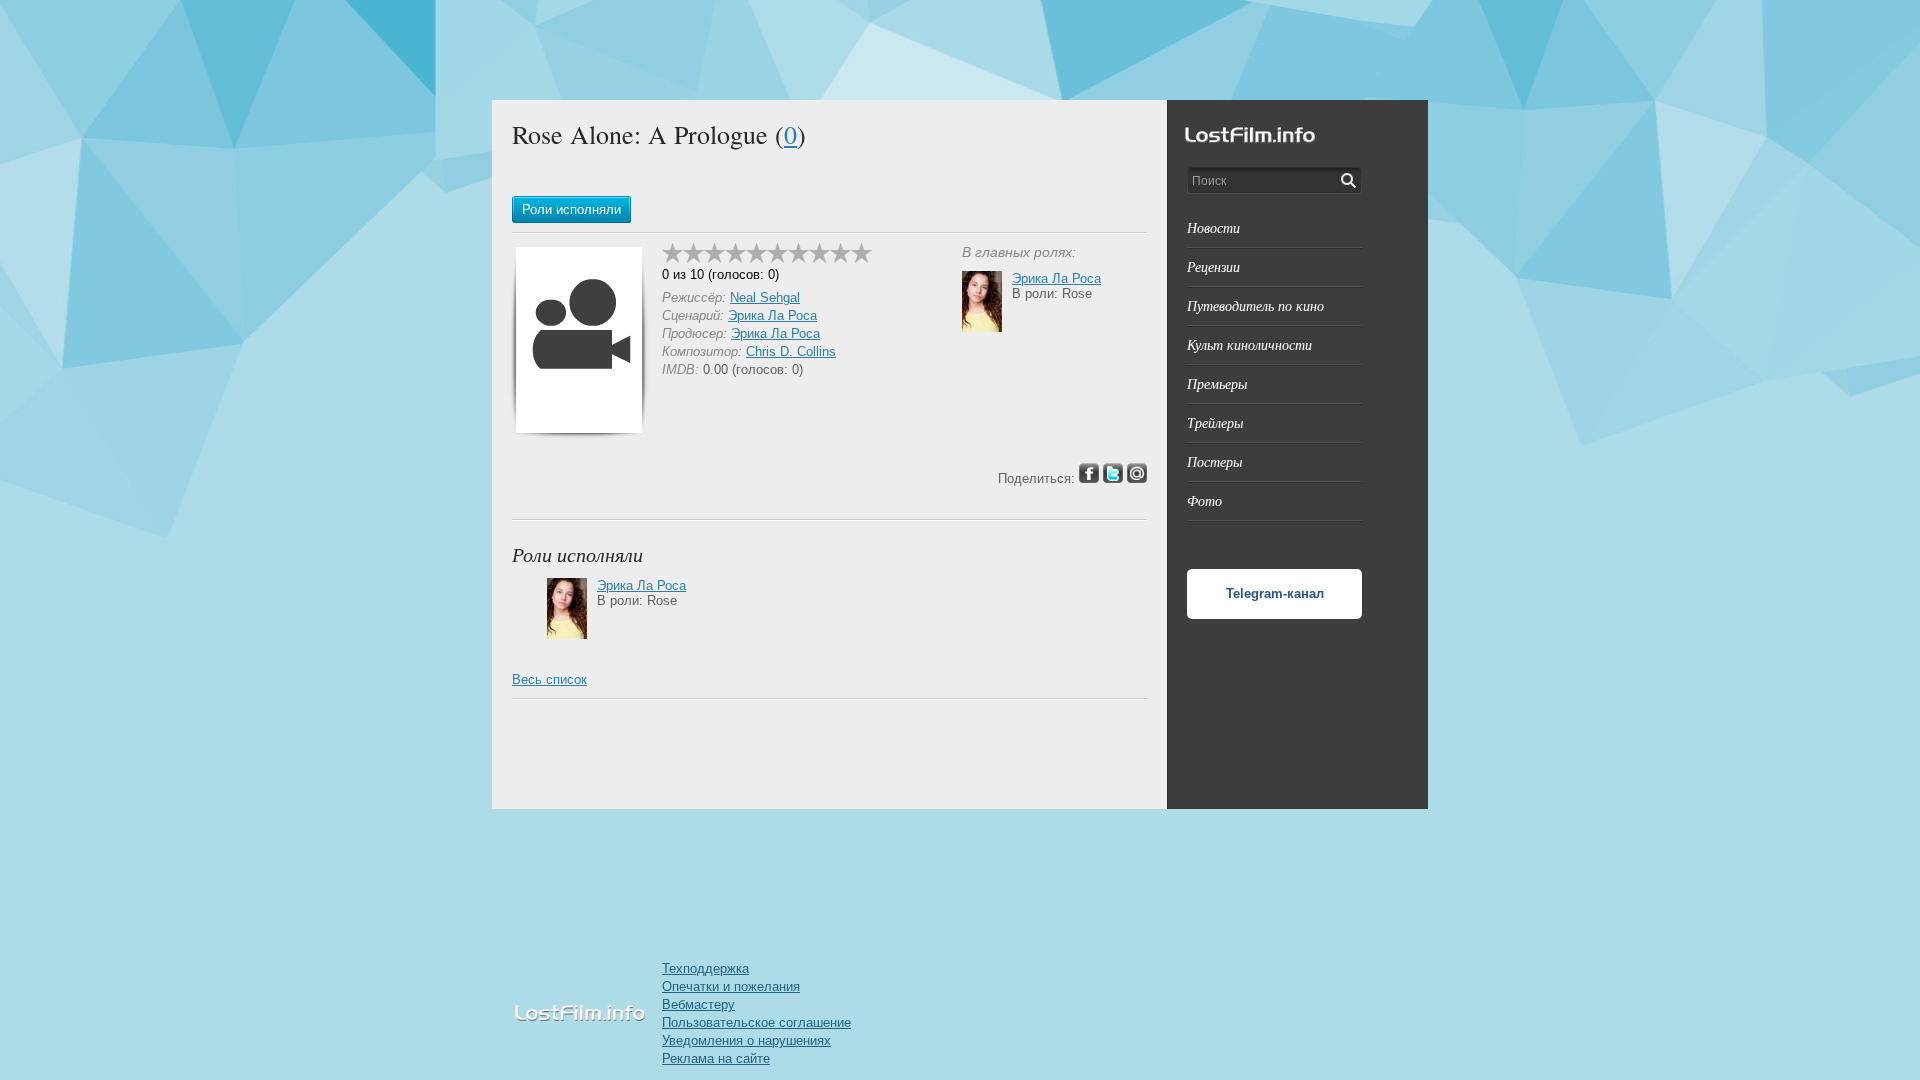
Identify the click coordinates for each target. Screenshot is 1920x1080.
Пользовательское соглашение (756, 1022)
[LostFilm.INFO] (960, 50)
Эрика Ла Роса (772, 315)
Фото (1204, 500)
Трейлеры (1215, 422)
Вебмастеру (698, 1004)
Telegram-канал (1275, 593)
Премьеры (1217, 383)
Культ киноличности (1249, 344)
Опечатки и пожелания (731, 986)
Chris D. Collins (791, 351)
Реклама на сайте (716, 1058)
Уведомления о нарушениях (746, 1040)
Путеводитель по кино (1255, 305)
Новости (1213, 227)
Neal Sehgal (765, 297)
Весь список (549, 679)
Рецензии (1213, 266)
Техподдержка (705, 968)
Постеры (1214, 461)
